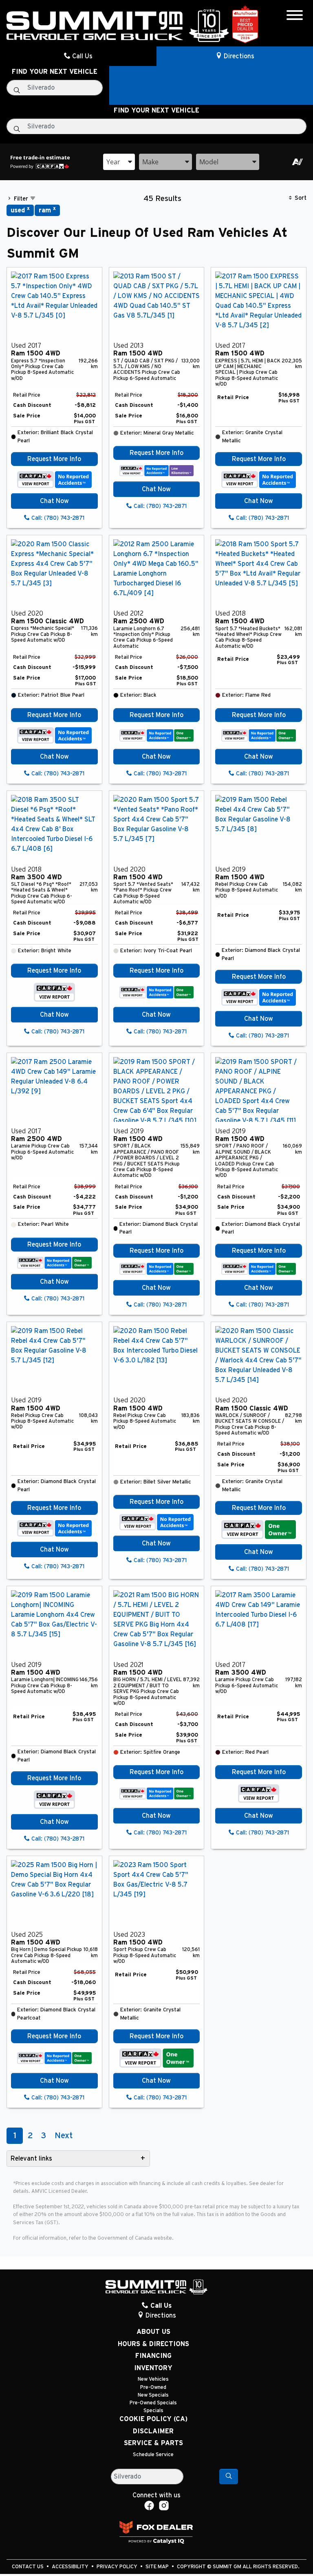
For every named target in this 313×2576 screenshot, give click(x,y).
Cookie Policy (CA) (153, 2419)
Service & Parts (153, 2443)
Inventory (153, 2368)
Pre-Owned (153, 2387)
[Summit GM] (118, 25)
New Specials (153, 2395)
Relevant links (31, 2159)
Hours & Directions (153, 2344)
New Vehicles (153, 2379)
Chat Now (54, 501)
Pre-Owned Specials (153, 2403)
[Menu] (295, 17)
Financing (153, 2356)
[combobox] (119, 162)
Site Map (158, 2567)
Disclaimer (153, 2431)
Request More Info (54, 459)
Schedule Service (153, 2455)
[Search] (229, 2477)
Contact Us (28, 2567)
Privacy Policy (118, 2567)
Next (64, 2136)
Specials (153, 2411)
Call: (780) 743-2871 (57, 518)
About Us (153, 2332)
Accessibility (71, 2567)
